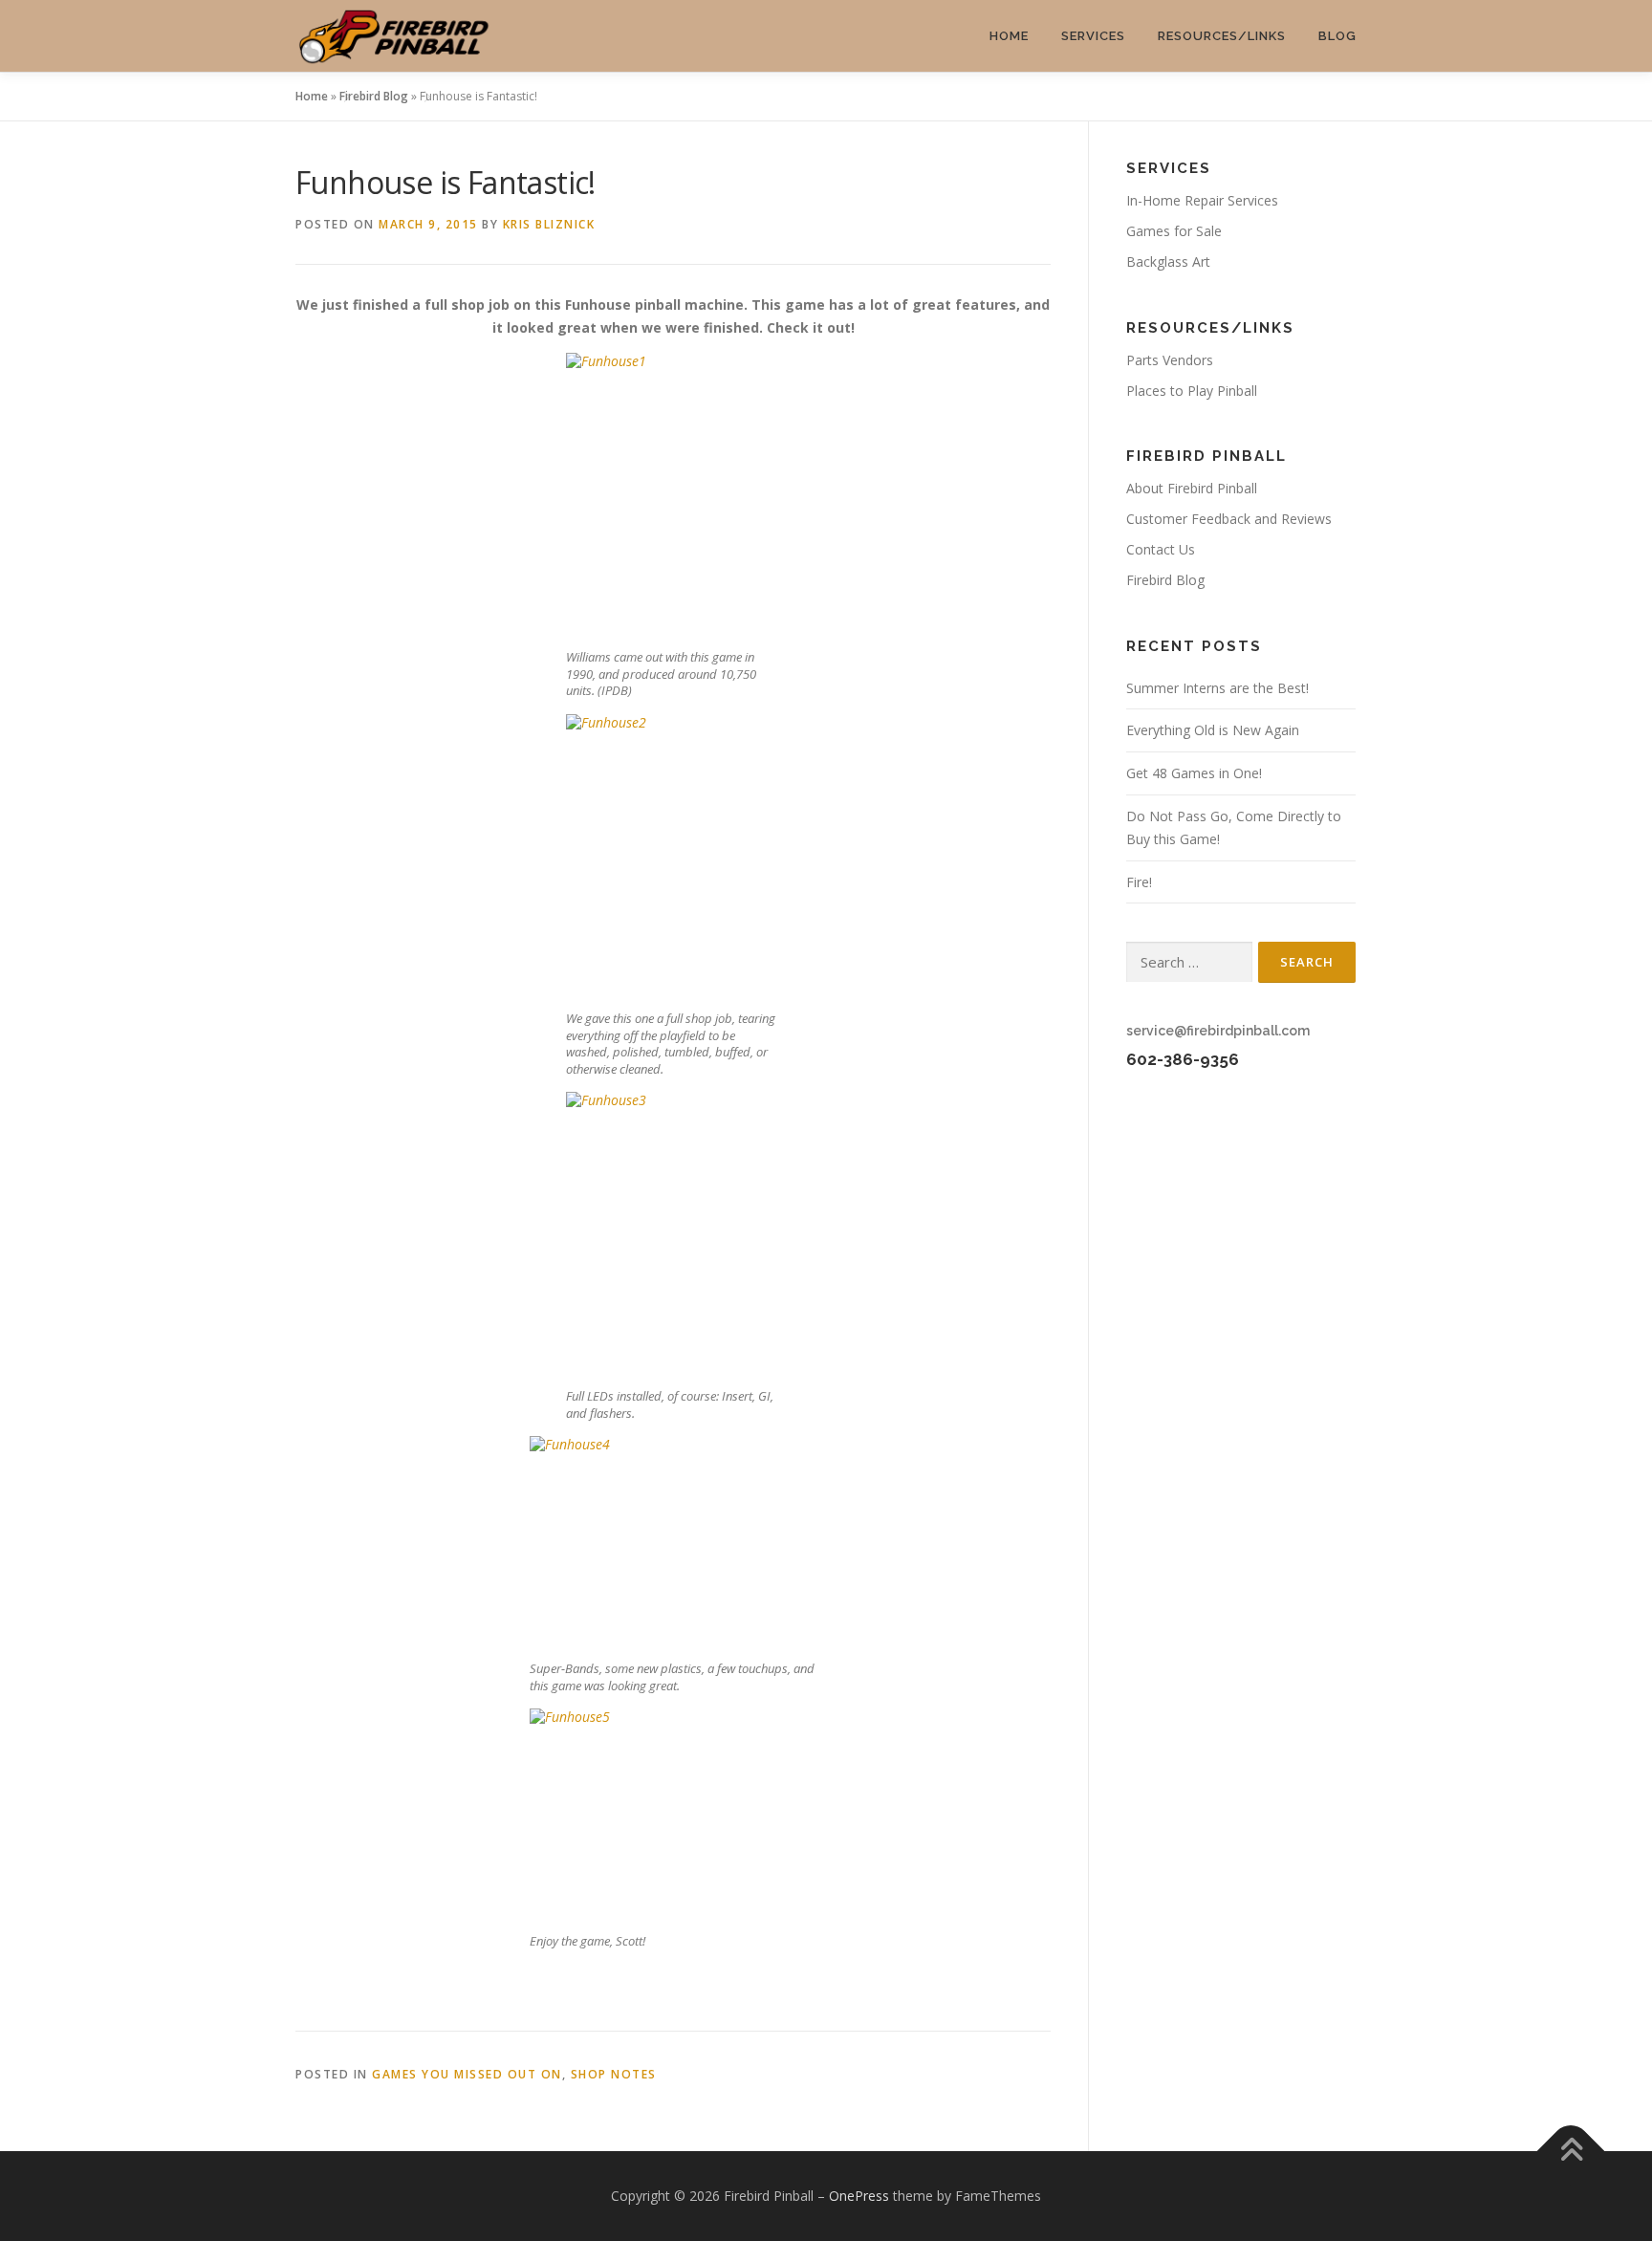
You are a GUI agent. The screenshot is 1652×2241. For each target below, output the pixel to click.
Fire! (1139, 882)
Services (1093, 36)
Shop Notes (614, 2074)
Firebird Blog (374, 96)
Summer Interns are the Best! (1217, 688)
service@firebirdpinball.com (1218, 1031)
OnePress (859, 2196)
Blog (1337, 36)
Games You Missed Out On (467, 2074)
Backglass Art (1168, 261)
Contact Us (1161, 549)
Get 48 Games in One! (1194, 773)
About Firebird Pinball (1192, 488)
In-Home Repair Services (1202, 200)
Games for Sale (1174, 231)
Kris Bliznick (549, 224)
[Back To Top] (1571, 2152)
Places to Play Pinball (1192, 391)
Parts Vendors (1170, 360)
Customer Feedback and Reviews (1229, 519)
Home (1009, 36)
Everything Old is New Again (1213, 730)
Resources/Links (1222, 36)
